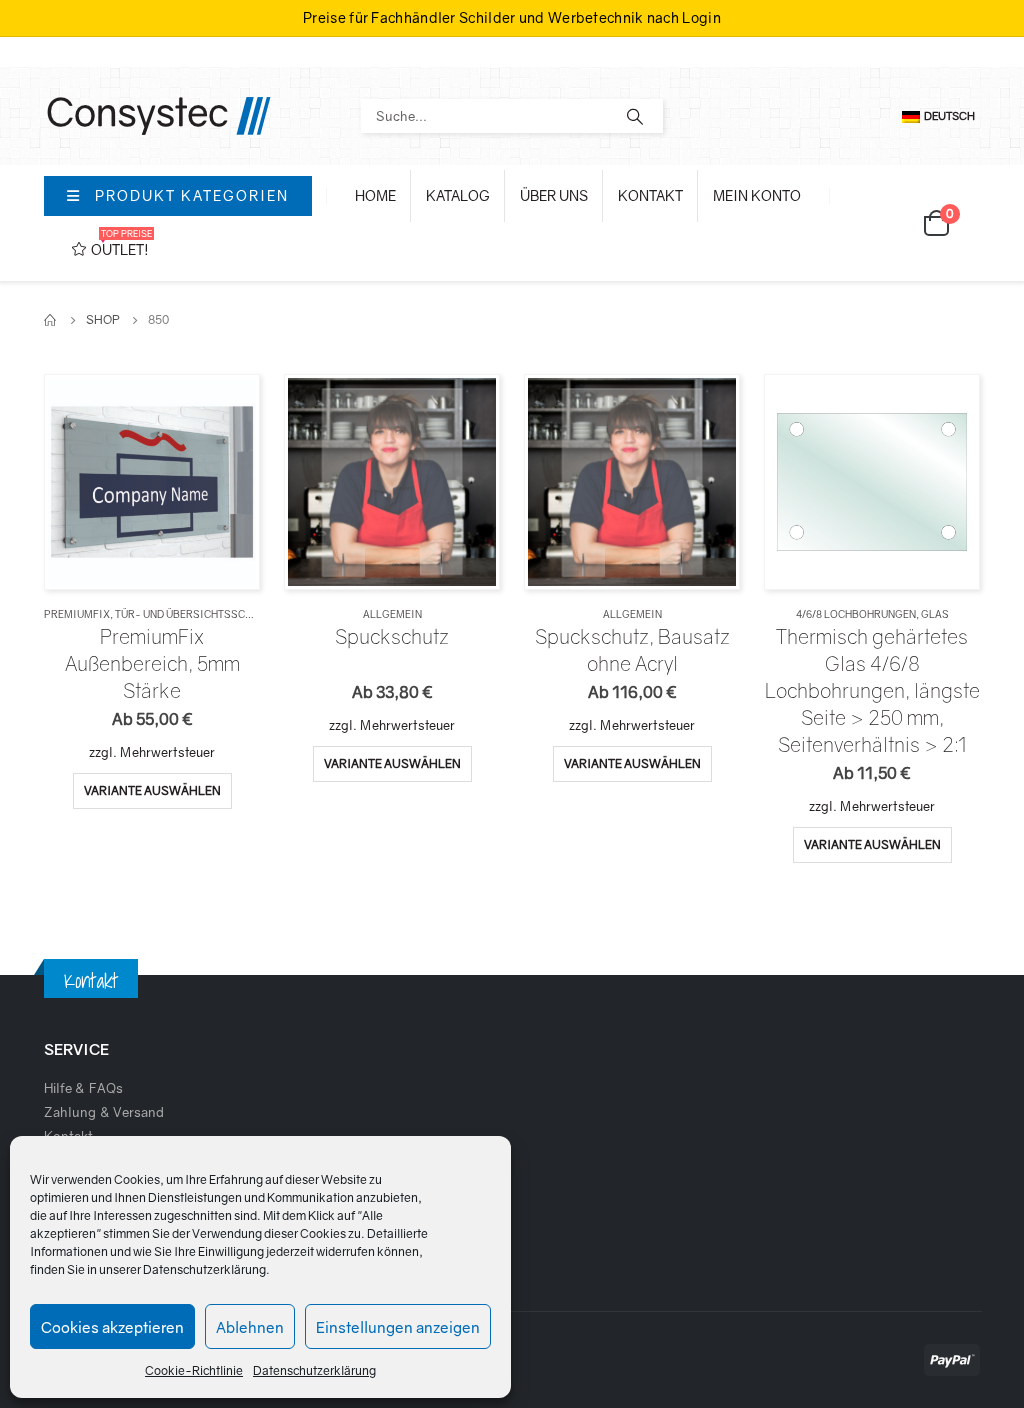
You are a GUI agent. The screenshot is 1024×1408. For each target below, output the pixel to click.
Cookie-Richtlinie (194, 1370)
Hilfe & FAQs (83, 1088)
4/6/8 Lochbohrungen (856, 614)
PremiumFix (77, 614)
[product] (151, 481)
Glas (935, 614)
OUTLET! (121, 243)
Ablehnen (250, 1327)
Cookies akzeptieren (112, 1327)
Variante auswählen (152, 790)
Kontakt (650, 195)
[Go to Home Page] (51, 320)
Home (375, 195)
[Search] (635, 116)
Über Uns (554, 195)
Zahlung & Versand (104, 1112)
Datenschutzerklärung (204, 1269)
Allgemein (392, 614)
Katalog (458, 195)
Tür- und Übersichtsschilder (198, 614)
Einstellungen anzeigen (398, 1327)
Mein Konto (757, 195)
